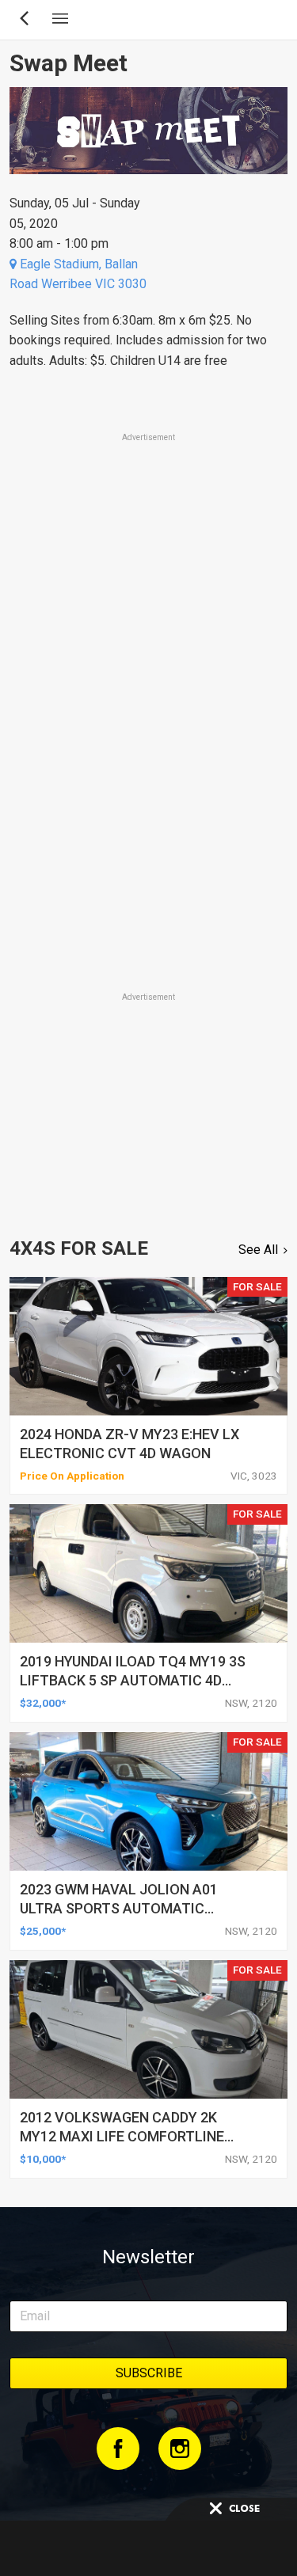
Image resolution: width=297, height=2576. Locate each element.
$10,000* (43, 2159)
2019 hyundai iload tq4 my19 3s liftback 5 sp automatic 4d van (133, 1680)
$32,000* (43, 1703)
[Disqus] (148, 769)
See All (258, 1250)
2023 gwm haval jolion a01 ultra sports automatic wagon (119, 1908)
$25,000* (43, 1931)
